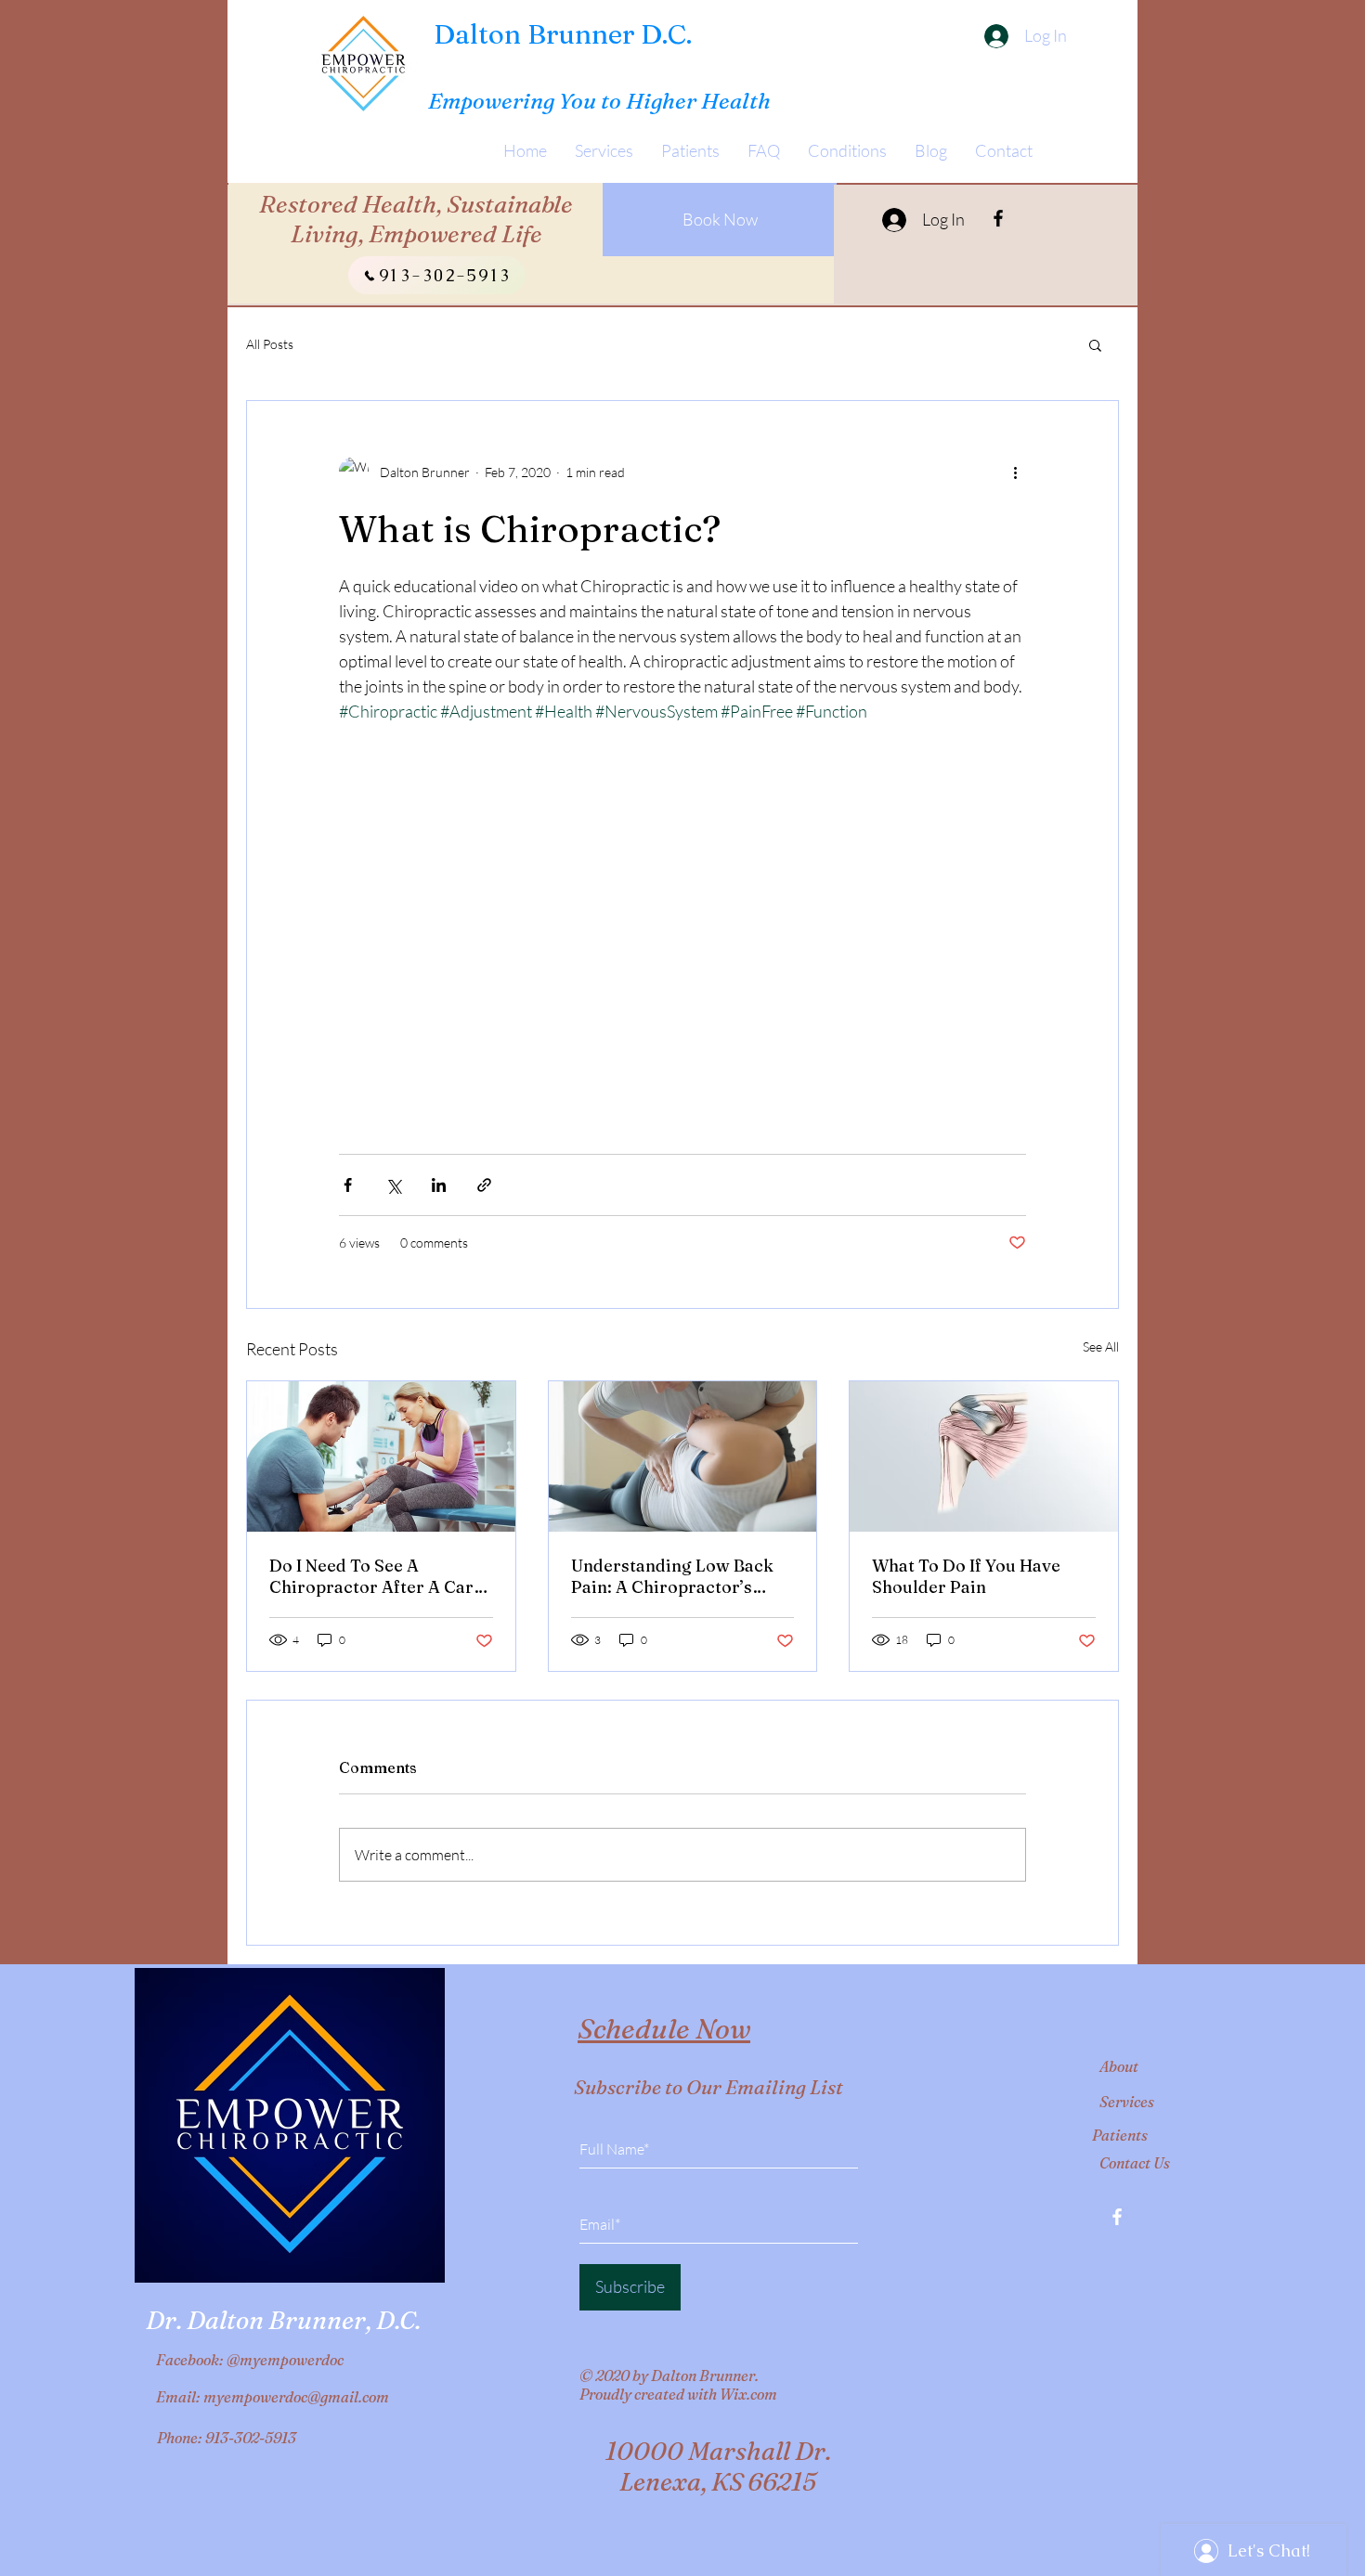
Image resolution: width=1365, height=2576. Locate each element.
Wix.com (748, 2394)
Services (1127, 2102)
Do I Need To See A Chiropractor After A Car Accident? (371, 1576)
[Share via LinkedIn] (439, 1185)
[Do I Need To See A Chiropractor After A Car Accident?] (381, 1456)
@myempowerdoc (285, 2360)
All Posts (270, 344)
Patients (1120, 2135)
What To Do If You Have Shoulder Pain (966, 1576)
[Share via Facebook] (348, 1185)
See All (1101, 1346)
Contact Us (1135, 2163)
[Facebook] (998, 218)
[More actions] (1015, 472)
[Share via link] (484, 1185)
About (1119, 2066)
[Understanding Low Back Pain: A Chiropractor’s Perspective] (683, 1456)
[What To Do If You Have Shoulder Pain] (984, 1456)
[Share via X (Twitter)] (393, 1185)
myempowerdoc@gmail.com (296, 2397)
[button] (1095, 344)
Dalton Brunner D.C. (563, 34)
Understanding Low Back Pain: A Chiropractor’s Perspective (672, 1576)
